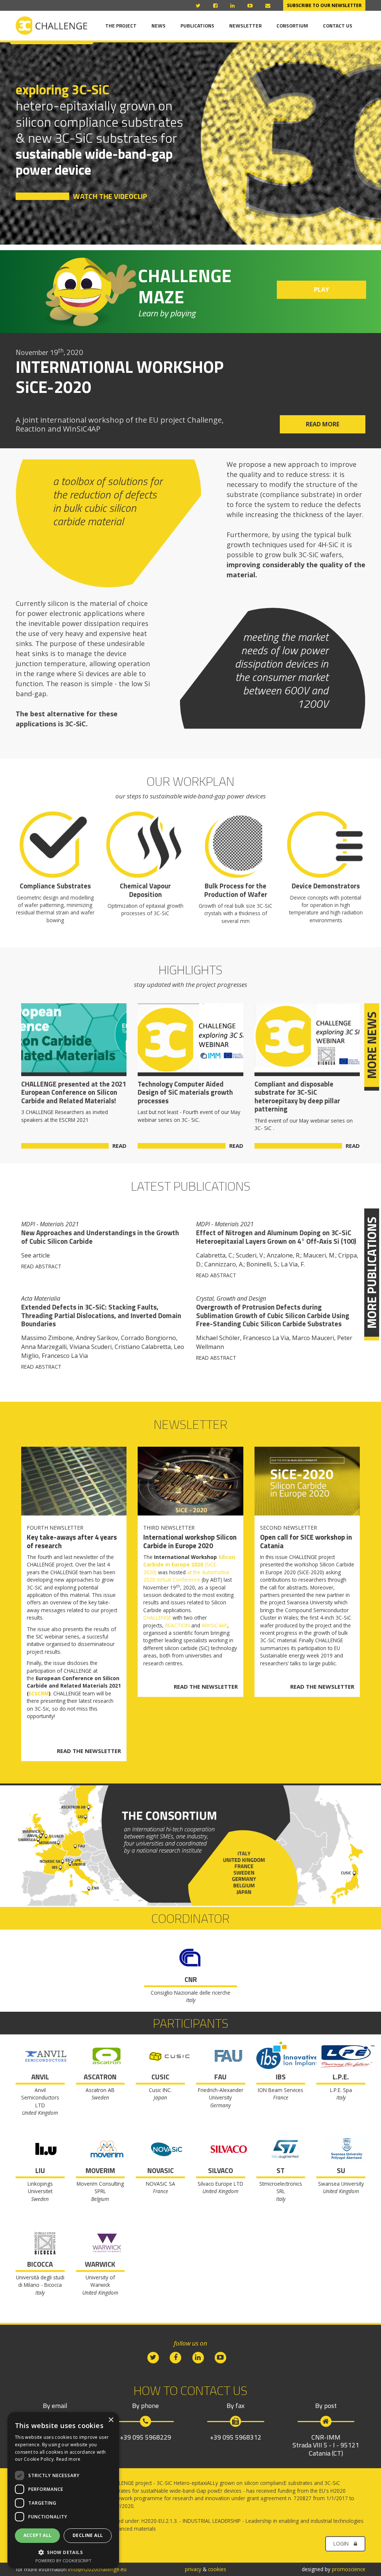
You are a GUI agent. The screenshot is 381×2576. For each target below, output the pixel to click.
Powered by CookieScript (63, 2561)
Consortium (292, 26)
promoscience (349, 2569)
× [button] (111, 2420)
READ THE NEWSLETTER (89, 1751)
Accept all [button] (38, 2535)
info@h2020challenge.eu (97, 2569)
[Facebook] (216, 6)
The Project (121, 26)
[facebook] (176, 2357)
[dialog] (63, 2490)
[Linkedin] (233, 6)
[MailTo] (268, 6)
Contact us (338, 26)
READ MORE (323, 424)
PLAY (321, 290)
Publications (197, 26)
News (159, 26)
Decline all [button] (88, 2535)
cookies (217, 2569)
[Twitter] (199, 6)
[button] (63, 2552)
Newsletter (245, 26)
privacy (193, 2569)
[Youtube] (251, 6)
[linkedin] (198, 2357)
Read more (68, 2459)
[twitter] (153, 2357)
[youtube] (220, 2357)
